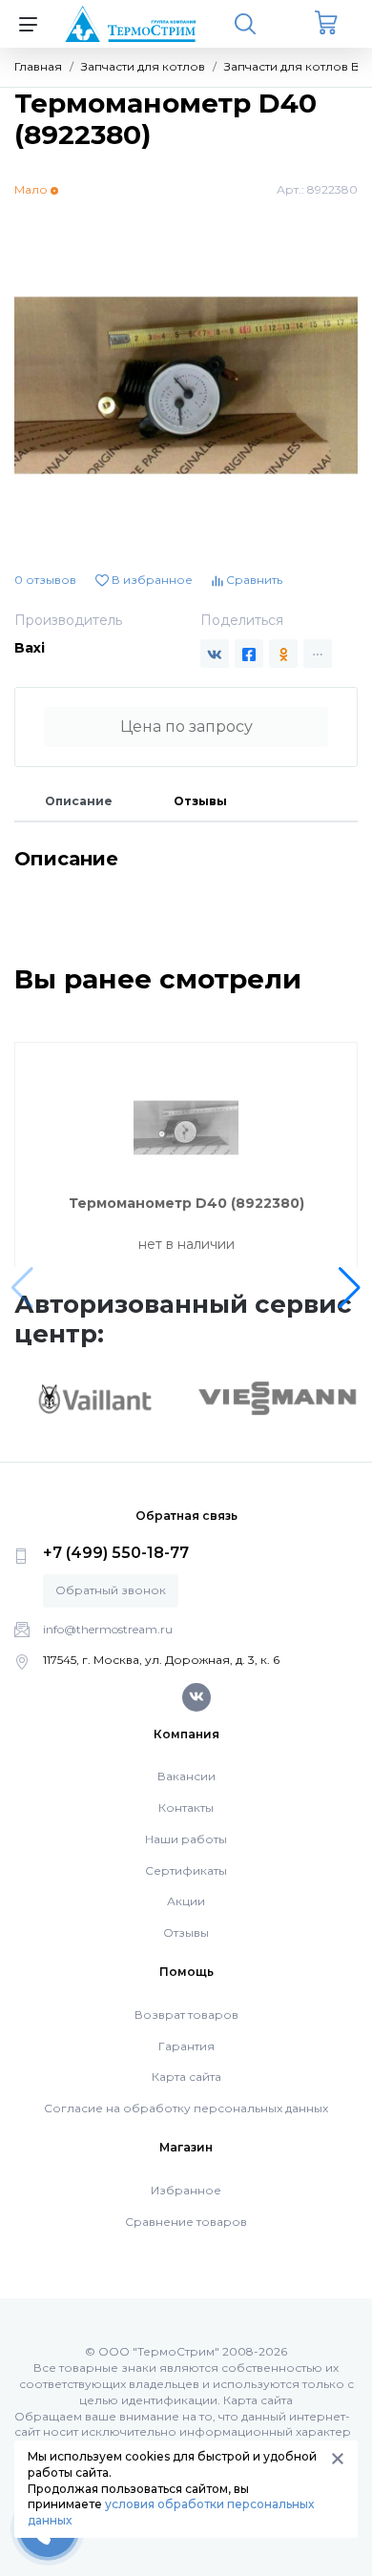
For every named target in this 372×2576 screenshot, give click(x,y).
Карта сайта (186, 2077)
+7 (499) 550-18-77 (116, 1553)
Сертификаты (186, 1870)
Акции (186, 1901)
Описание (79, 801)
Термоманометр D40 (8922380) (186, 1203)
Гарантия (186, 2046)
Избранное (186, 2190)
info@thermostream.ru (108, 1629)
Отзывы (200, 801)
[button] (350, 1288)
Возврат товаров (186, 2015)
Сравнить (253, 580)
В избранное (151, 580)
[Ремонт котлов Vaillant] (94, 1399)
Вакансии (186, 1776)
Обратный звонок (111, 1590)
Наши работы (186, 1839)
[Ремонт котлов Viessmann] (278, 1397)
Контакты (186, 1807)
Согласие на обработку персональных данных (186, 2108)
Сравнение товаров (186, 2222)
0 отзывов (45, 580)
